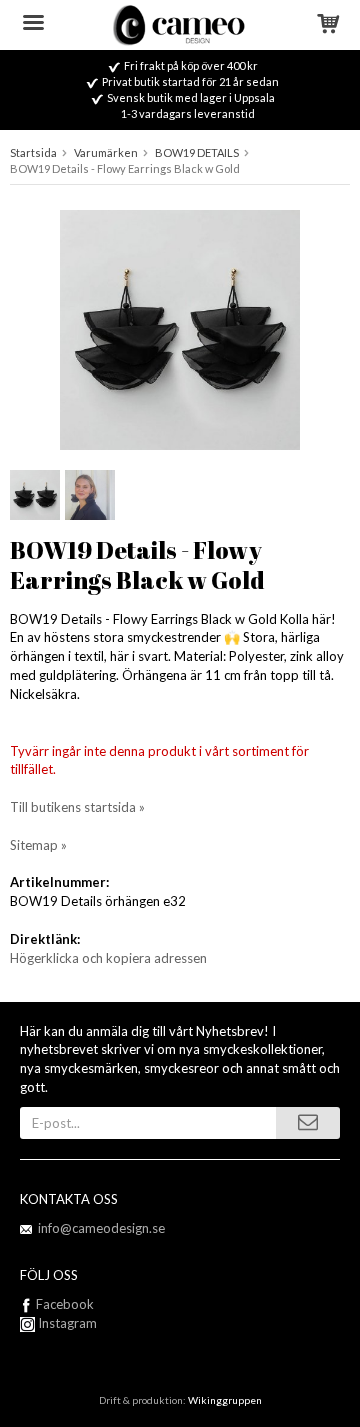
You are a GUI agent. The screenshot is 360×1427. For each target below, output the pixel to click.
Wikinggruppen (225, 1400)
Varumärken (106, 152)
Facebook (65, 1304)
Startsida (33, 152)
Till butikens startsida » (77, 807)
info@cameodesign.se (101, 1228)
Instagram (66, 1323)
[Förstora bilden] (180, 328)
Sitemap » (38, 845)
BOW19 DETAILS (197, 152)
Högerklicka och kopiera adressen (108, 958)
